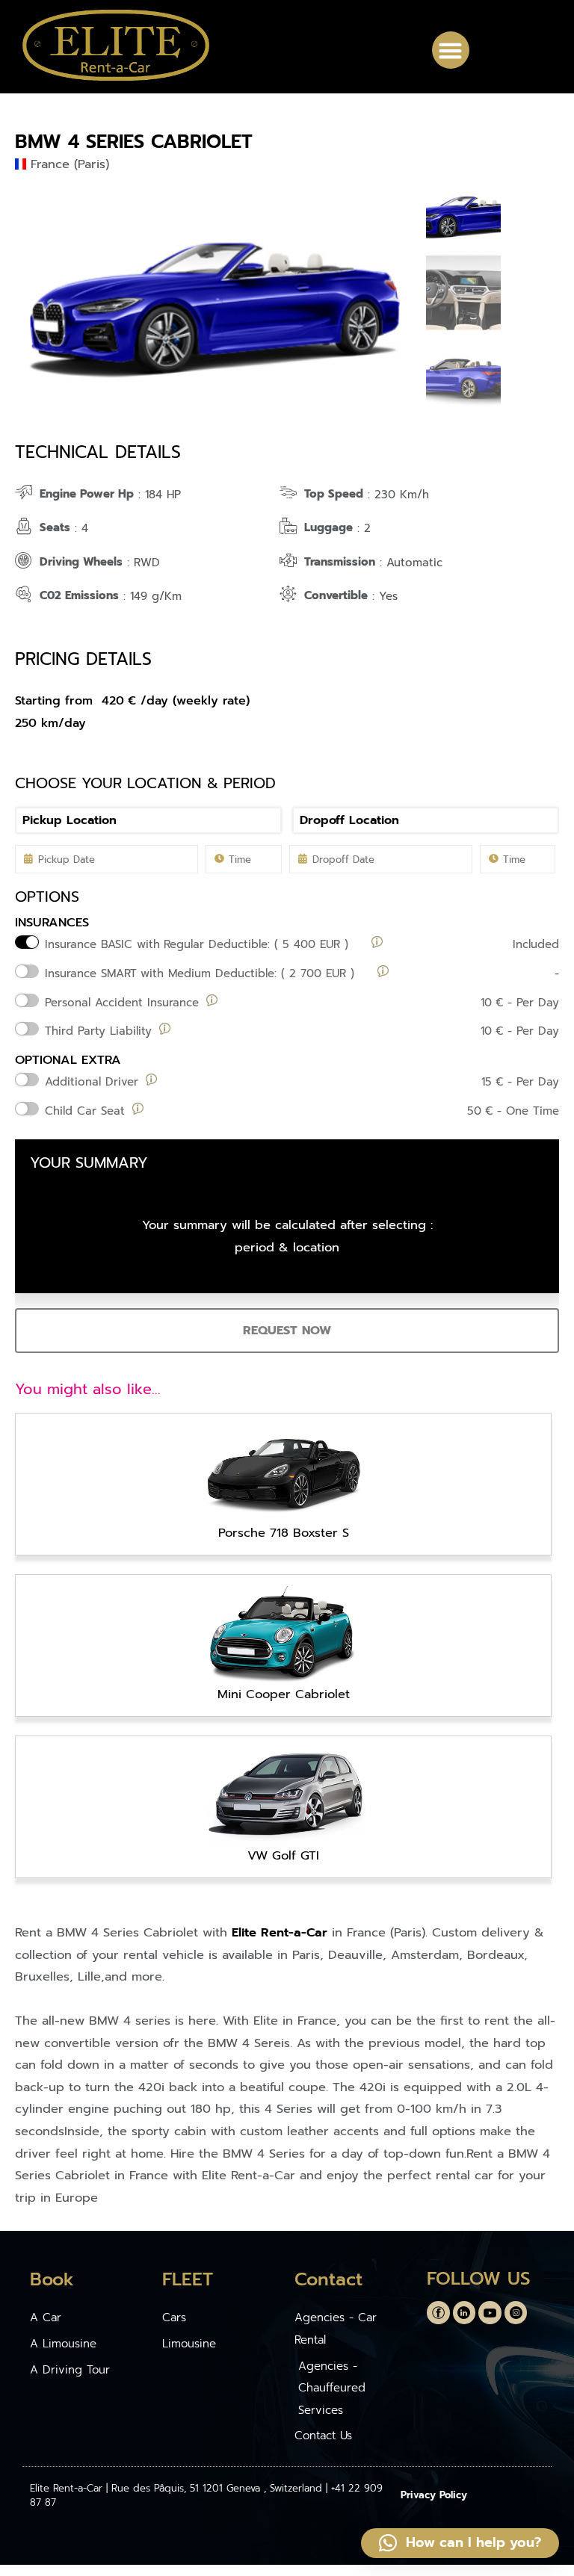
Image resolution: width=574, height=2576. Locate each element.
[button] (451, 50)
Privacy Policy (434, 2495)
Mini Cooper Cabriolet (284, 1694)
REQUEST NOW (287, 1330)
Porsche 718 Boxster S (284, 1533)
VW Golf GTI (283, 1855)
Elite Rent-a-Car (280, 1932)
